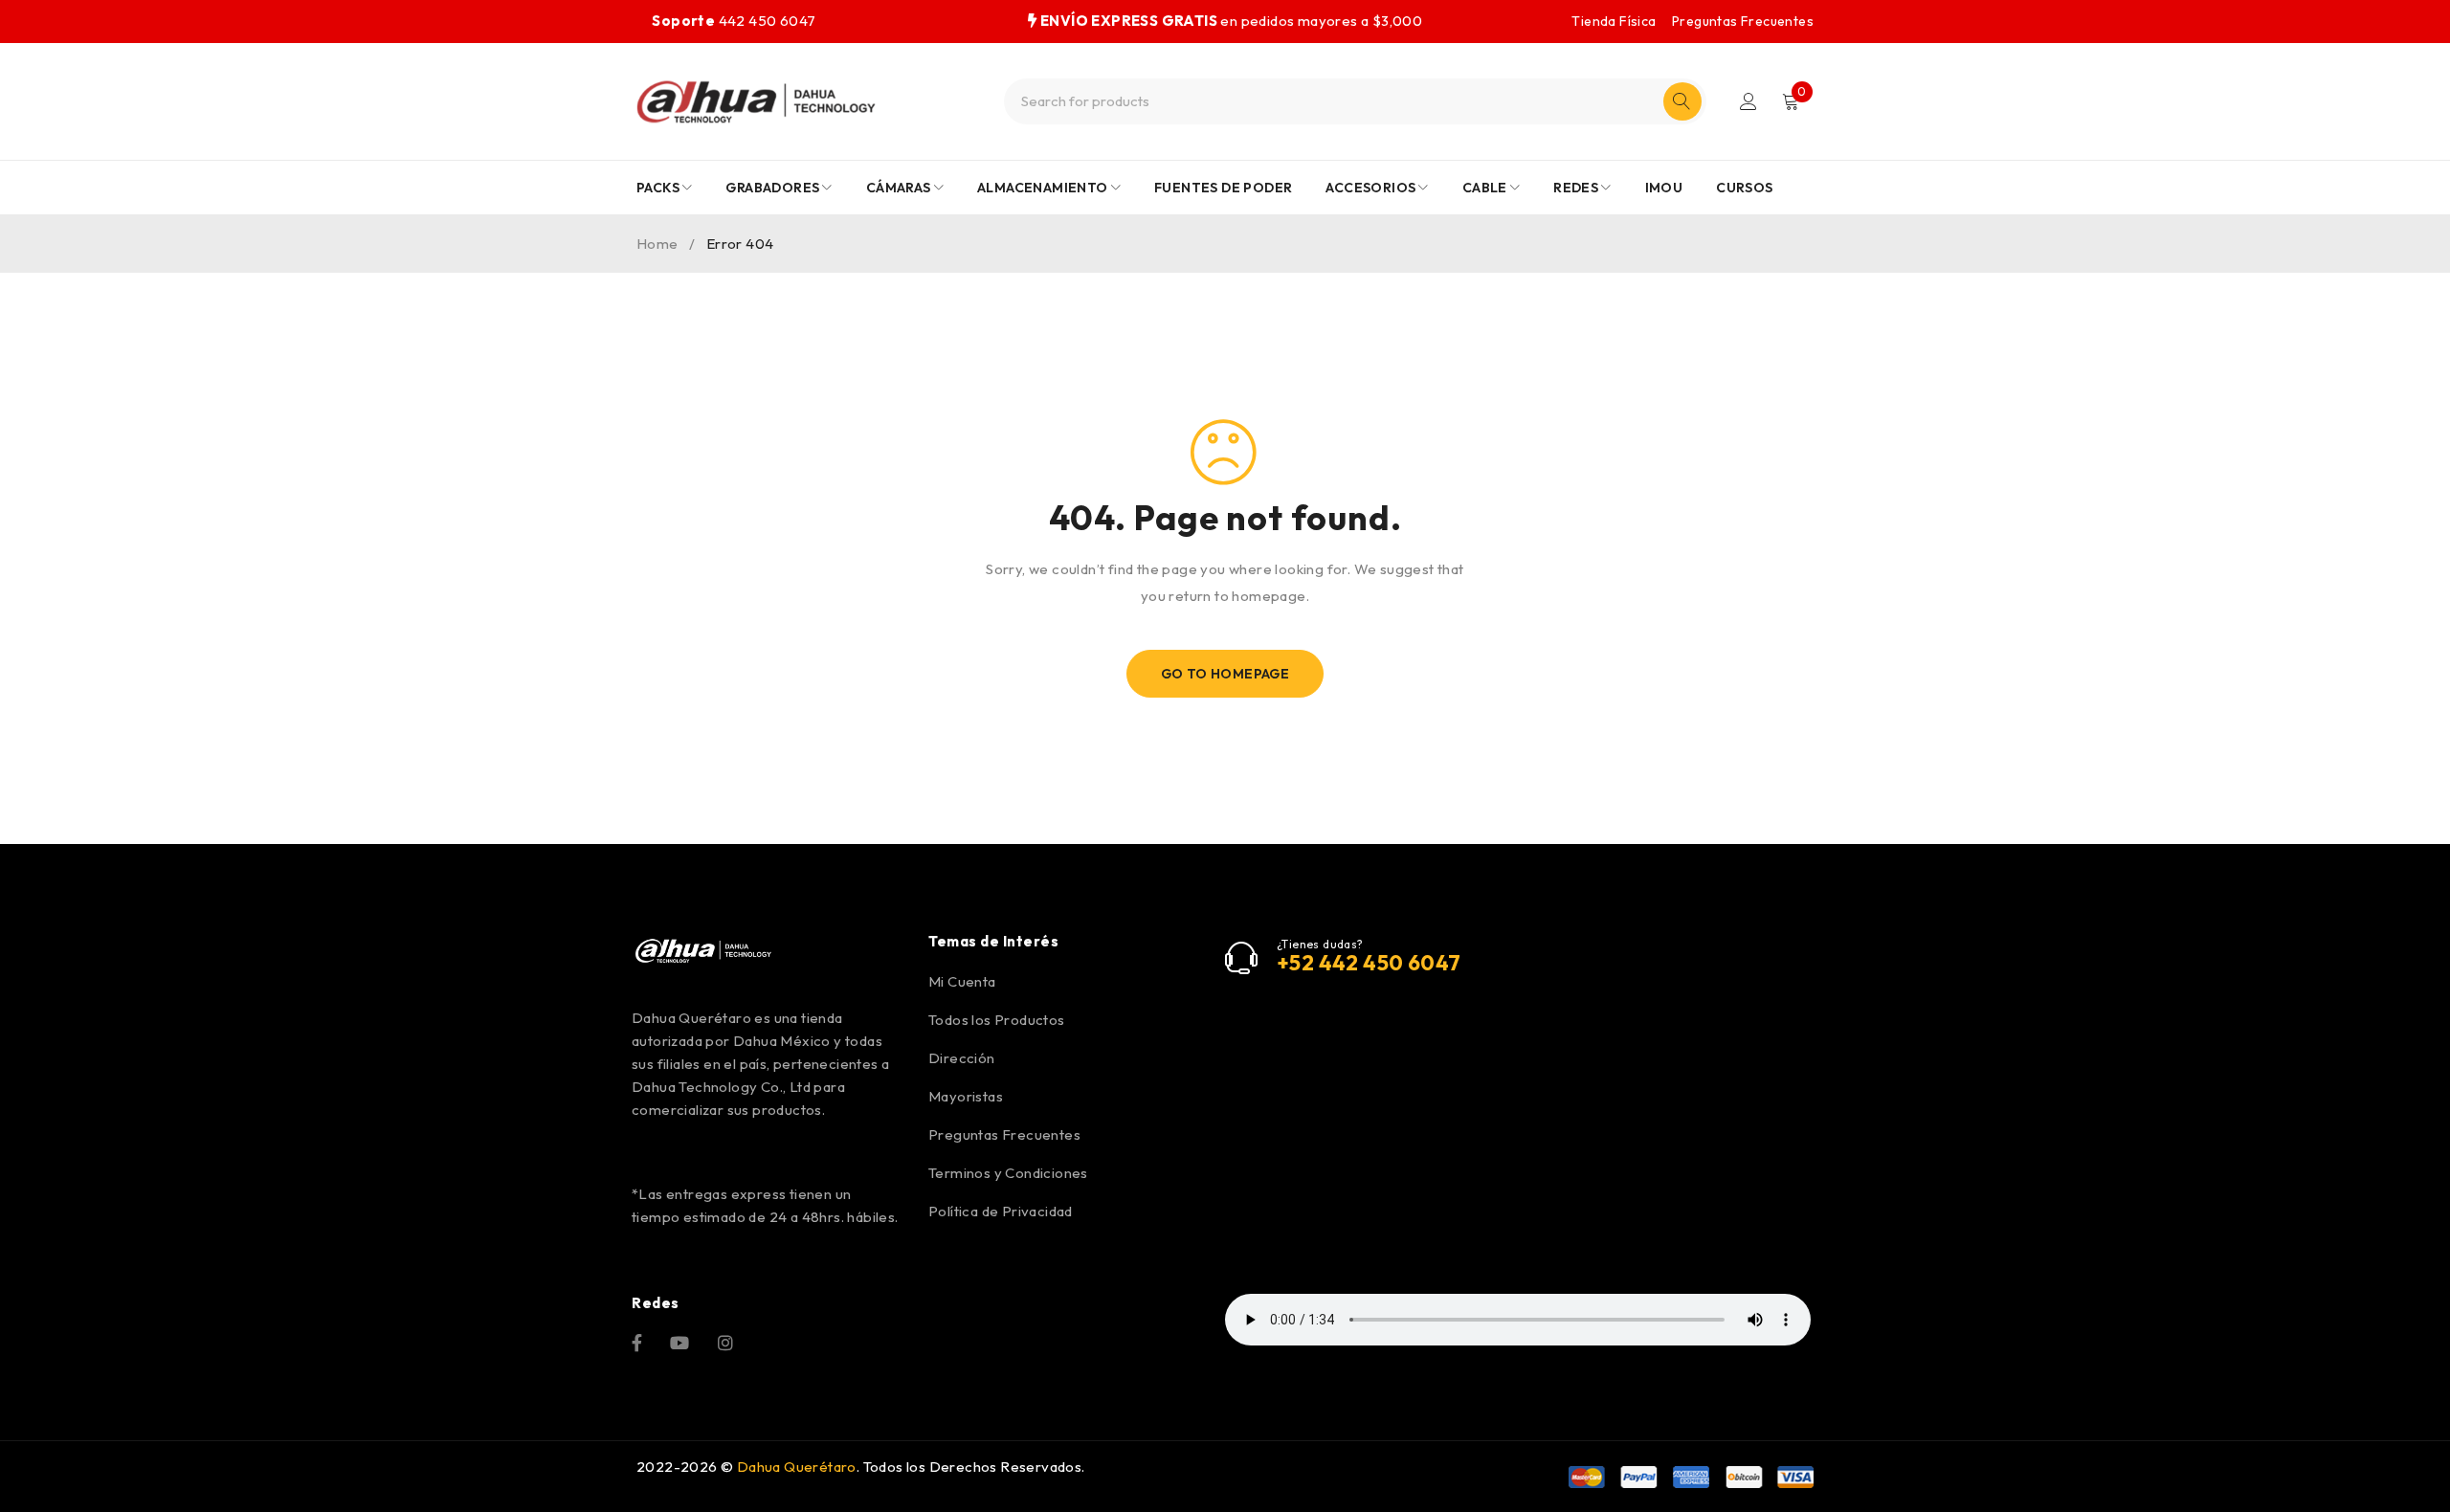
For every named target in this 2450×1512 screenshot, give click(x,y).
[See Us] (725, 1341)
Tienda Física (1614, 21)
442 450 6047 (734, 21)
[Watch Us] (679, 1341)
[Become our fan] (637, 1341)
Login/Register (1748, 101)
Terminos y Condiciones (1008, 1173)
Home (657, 244)
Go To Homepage (1225, 674)
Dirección (962, 1058)
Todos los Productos (997, 1020)
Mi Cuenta (962, 981)
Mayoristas (966, 1096)
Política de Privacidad (1001, 1211)
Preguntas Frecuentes (1743, 21)
